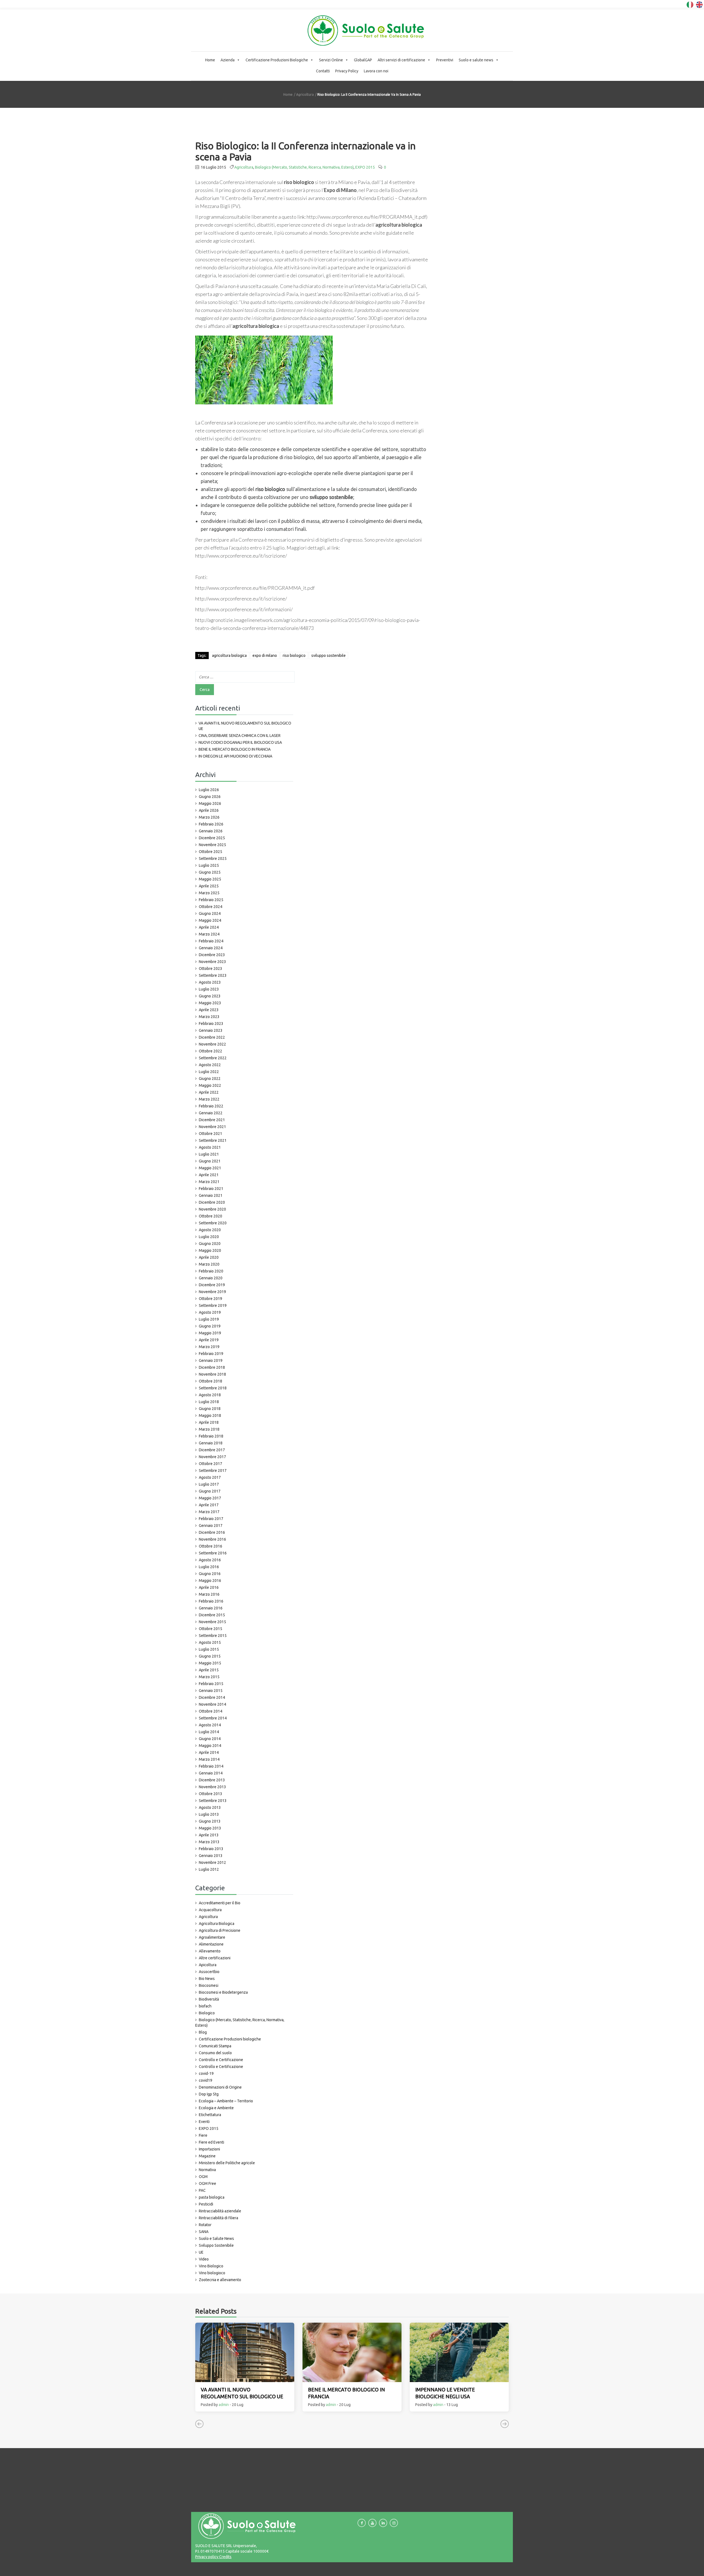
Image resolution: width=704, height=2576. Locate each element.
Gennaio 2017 (211, 1526)
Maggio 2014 (210, 1746)
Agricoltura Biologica (217, 1924)
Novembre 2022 (212, 1044)
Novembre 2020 (212, 1209)
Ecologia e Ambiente (216, 2108)
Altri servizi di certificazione (401, 60)
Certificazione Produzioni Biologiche (277, 60)
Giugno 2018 (210, 1409)
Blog (203, 2032)
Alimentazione (211, 1944)
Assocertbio (209, 1972)
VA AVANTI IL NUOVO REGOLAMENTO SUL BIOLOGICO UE (245, 726)
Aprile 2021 (209, 1175)
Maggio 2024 (210, 920)
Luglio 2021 (209, 1154)
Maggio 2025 (210, 879)
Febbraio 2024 (211, 941)
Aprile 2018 (209, 1422)
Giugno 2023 (210, 996)
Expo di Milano (265, 655)
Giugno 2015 (210, 1656)
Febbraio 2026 (211, 824)
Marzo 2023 (209, 1017)
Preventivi (445, 60)
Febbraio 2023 (211, 1024)
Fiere (203, 2135)
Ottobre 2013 (211, 1794)
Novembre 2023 (212, 962)
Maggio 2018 (210, 1415)
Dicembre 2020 (212, 1202)
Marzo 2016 (209, 1594)
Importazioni (209, 2149)
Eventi (204, 2122)
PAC (202, 2190)
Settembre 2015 (213, 1636)
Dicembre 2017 (212, 1450)
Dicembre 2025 (212, 838)
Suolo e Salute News (216, 2238)
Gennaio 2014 (211, 1773)
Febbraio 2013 (211, 1849)
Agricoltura (305, 94)
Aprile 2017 (209, 1505)
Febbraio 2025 (211, 900)
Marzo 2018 (209, 1429)
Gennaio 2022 (211, 1113)
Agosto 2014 (210, 1725)
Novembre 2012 (212, 1862)
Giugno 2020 (210, 1244)
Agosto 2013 (210, 1807)
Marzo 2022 (209, 1099)
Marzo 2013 (209, 1842)
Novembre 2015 (212, 1622)
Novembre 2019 (212, 1292)
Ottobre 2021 (211, 1134)
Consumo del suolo (215, 2053)
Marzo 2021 (209, 1182)
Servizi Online (331, 60)
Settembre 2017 (213, 1471)
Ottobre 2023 (211, 969)
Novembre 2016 (212, 1539)
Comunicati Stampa (215, 2046)
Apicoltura (208, 1965)
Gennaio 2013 (211, 1856)
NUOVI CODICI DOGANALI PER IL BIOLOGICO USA (240, 742)
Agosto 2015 (210, 1642)
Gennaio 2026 (211, 831)
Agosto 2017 (210, 1477)
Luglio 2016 (209, 1567)
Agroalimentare (212, 1937)
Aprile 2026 (209, 810)
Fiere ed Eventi (211, 2142)
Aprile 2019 (209, 1340)
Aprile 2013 (209, 1835)
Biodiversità (209, 1999)
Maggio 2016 (210, 1581)
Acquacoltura (210, 1910)
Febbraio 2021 (211, 1189)
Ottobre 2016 (211, 1546)
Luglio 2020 (209, 1237)
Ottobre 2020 (211, 1216)
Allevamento (210, 1951)
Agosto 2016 (210, 1560)
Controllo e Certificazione (221, 2060)
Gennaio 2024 (211, 948)
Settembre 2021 (213, 1140)
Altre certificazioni (215, 1958)
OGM (203, 2177)
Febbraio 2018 (211, 1436)
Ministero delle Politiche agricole (227, 2163)
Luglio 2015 (209, 1649)
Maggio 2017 (210, 1498)
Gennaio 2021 (211, 1195)
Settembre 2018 (213, 1388)
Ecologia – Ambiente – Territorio (226, 2101)
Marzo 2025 (209, 893)
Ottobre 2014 (211, 1711)
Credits (225, 2557)
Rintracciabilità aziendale (220, 2211)
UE (201, 2252)
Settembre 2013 (213, 1801)
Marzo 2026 (209, 817)
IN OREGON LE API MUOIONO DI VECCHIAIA (235, 756)
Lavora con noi (376, 71)
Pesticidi (206, 2204)
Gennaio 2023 (211, 1030)
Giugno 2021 (210, 1161)
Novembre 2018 (212, 1374)
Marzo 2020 (209, 1264)
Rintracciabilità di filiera (218, 2218)
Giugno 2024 (210, 913)
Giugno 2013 (210, 1821)
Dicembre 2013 (212, 1780)
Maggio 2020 (210, 1250)
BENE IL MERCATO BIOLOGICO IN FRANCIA (235, 749)
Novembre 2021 (212, 1127)
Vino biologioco (212, 2273)
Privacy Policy (347, 71)
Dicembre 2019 (212, 1285)
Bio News (207, 1979)
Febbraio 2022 (211, 1106)
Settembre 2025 (213, 858)
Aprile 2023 (209, 1010)
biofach (205, 2006)
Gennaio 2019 (211, 1360)
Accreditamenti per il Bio (220, 1903)
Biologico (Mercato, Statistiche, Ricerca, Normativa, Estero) (304, 167)
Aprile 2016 (209, 1587)
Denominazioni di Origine (220, 2087)
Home (210, 60)
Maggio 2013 (210, 1828)
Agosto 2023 (210, 982)
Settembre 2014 (213, 1718)
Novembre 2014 (212, 1704)
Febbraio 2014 (211, 1766)
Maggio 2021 (210, 1168)
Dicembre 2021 (212, 1120)
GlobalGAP (363, 60)
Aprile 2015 (209, 1670)
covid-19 (206, 2073)
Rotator (205, 2225)
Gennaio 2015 (211, 1691)
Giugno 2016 (210, 1574)
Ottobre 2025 (211, 852)
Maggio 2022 (210, 1085)
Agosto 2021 (210, 1147)
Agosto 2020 (210, 1230)
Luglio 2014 (209, 1732)
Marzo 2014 (209, 1759)
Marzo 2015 (209, 1677)
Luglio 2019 (209, 1319)
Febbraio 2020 (211, 1271)
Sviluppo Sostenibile (216, 2245)
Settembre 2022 (213, 1058)
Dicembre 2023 (212, 955)
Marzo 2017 (209, 1512)
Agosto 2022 (210, 1065)
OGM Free (207, 2183)
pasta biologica (212, 2197)
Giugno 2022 (210, 1079)
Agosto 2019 (210, 1312)
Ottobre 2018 (211, 1381)
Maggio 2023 (210, 1003)
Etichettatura (210, 2115)
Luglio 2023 (209, 989)
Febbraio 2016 (211, 1601)
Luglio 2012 (209, 1869)
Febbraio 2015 (211, 1684)
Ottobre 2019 (211, 1299)
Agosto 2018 (210, 1395)
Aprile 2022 (209, 1092)
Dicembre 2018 (212, 1367)
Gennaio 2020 (211, 1278)
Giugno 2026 (210, 797)
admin (224, 2405)
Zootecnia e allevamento (220, 2280)
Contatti (323, 71)
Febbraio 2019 (211, 1354)
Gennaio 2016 (211, 1608)
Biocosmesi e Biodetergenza (223, 1992)
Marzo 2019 (209, 1347)
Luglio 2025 (209, 865)
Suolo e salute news (476, 60)
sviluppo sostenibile (328, 655)
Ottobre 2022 (211, 1051)
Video (204, 2259)
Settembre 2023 (213, 975)
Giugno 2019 (210, 1326)
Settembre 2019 (213, 1305)
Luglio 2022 (209, 1072)
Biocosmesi (209, 1985)
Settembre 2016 (213, 1553)
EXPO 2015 (365, 167)
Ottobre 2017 (211, 1464)
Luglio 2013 (209, 1814)
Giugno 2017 (210, 1491)
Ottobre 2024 (211, 907)
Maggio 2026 (210, 803)
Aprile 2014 (209, 1752)
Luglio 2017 (209, 1484)
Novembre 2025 (212, 845)
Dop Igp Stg (209, 2094)
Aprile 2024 (209, 927)
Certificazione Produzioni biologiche (230, 2039)
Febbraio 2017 (211, 1519)
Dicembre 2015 (212, 1615)
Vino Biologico (211, 2266)
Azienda (228, 60)
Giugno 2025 (210, 872)
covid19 (206, 2080)
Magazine (207, 2156)
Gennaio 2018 (211, 1443)
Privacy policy (207, 2557)
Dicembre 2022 (212, 1037)
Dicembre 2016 (212, 1532)
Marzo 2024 (209, 934)
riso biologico (294, 655)
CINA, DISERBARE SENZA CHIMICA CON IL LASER (240, 736)
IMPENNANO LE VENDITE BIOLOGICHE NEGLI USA (445, 2393)
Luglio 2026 (209, 790)
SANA (204, 2232)
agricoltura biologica (229, 655)
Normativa (207, 2170)
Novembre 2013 (212, 1787)
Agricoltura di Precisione (220, 1930)
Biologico (207, 2013)
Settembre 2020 (213, 1223)
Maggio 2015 (210, 1663)
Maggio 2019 (210, 1333)
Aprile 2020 (209, 1257)
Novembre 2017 (212, 1457)
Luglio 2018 (209, 1402)
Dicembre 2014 (212, 1697)
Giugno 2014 (210, 1739)
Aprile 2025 (209, 886)
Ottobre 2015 (211, 1629)
